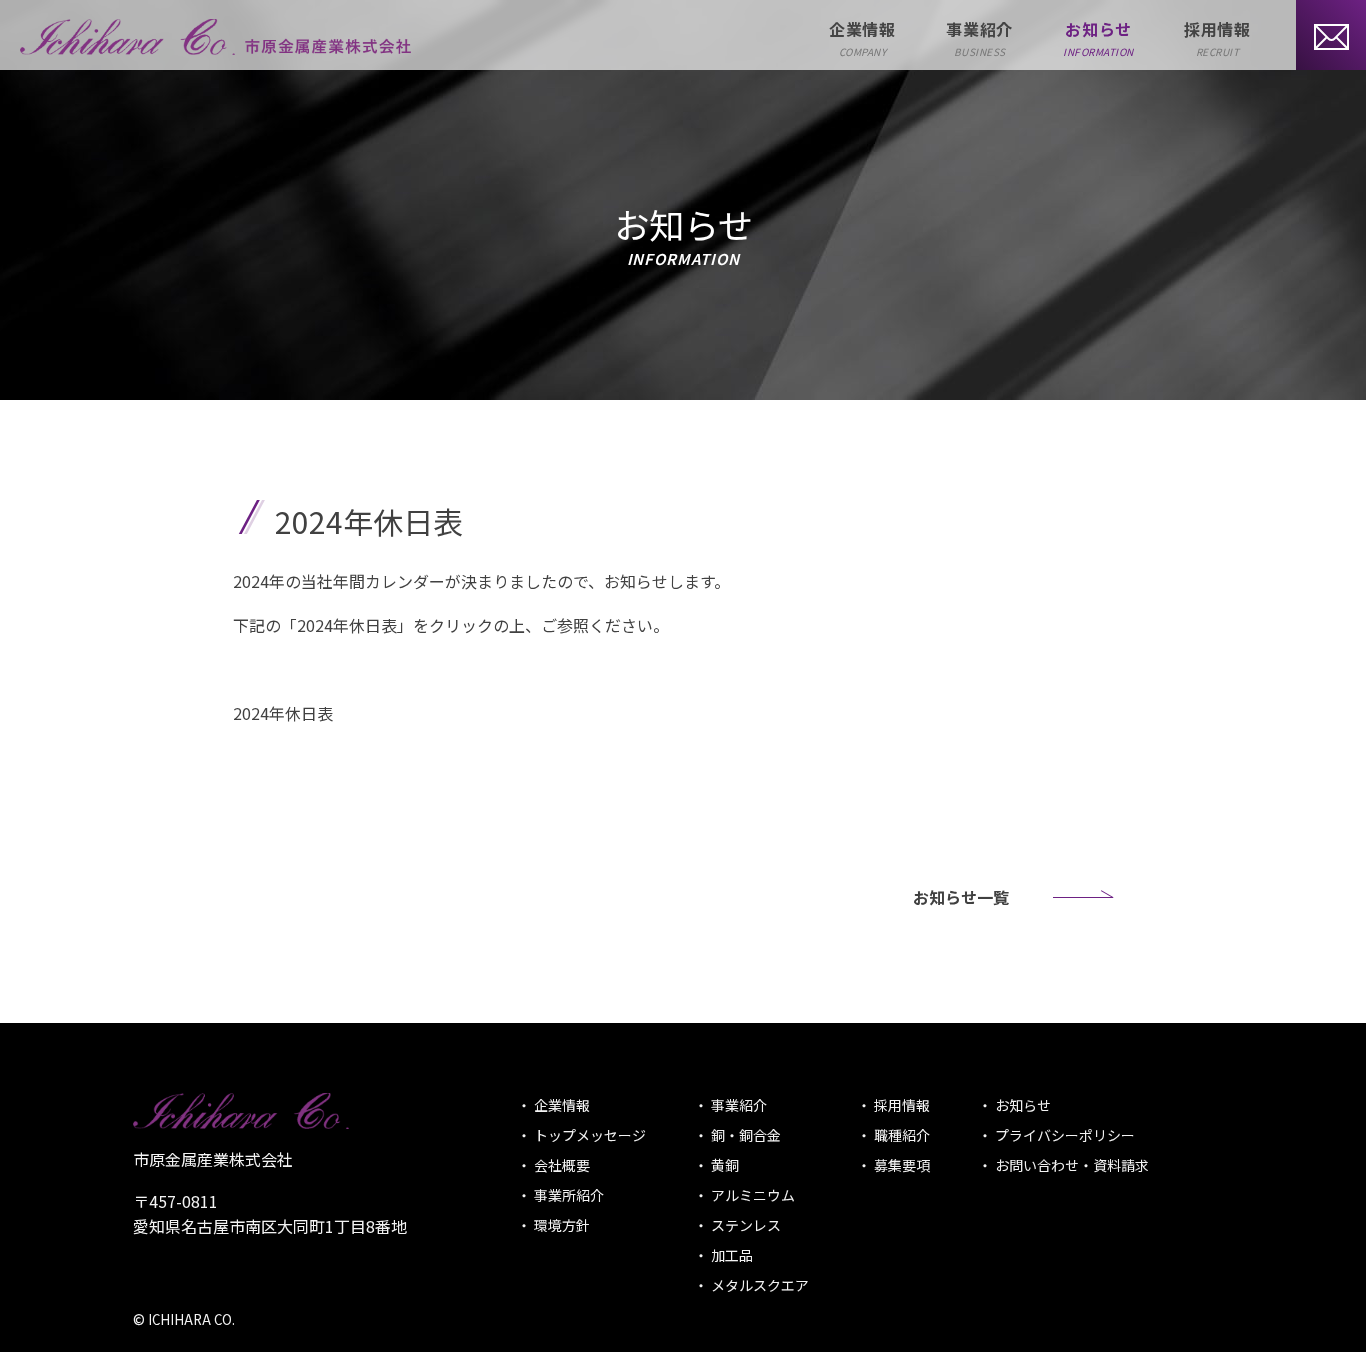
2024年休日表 (283, 713)
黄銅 (723, 1165)
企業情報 (560, 1105)
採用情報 (900, 1105)
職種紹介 (900, 1135)
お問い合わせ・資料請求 (1070, 1165)
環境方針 (560, 1225)
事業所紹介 (567, 1195)
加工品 (730, 1255)
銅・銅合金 (744, 1135)
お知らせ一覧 (961, 897)
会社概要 (560, 1165)
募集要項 (900, 1165)
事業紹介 (737, 1105)
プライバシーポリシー (1063, 1135)
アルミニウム (751, 1195)
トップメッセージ (588, 1135)
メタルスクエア (758, 1285)
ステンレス (744, 1225)
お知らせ (1021, 1105)
